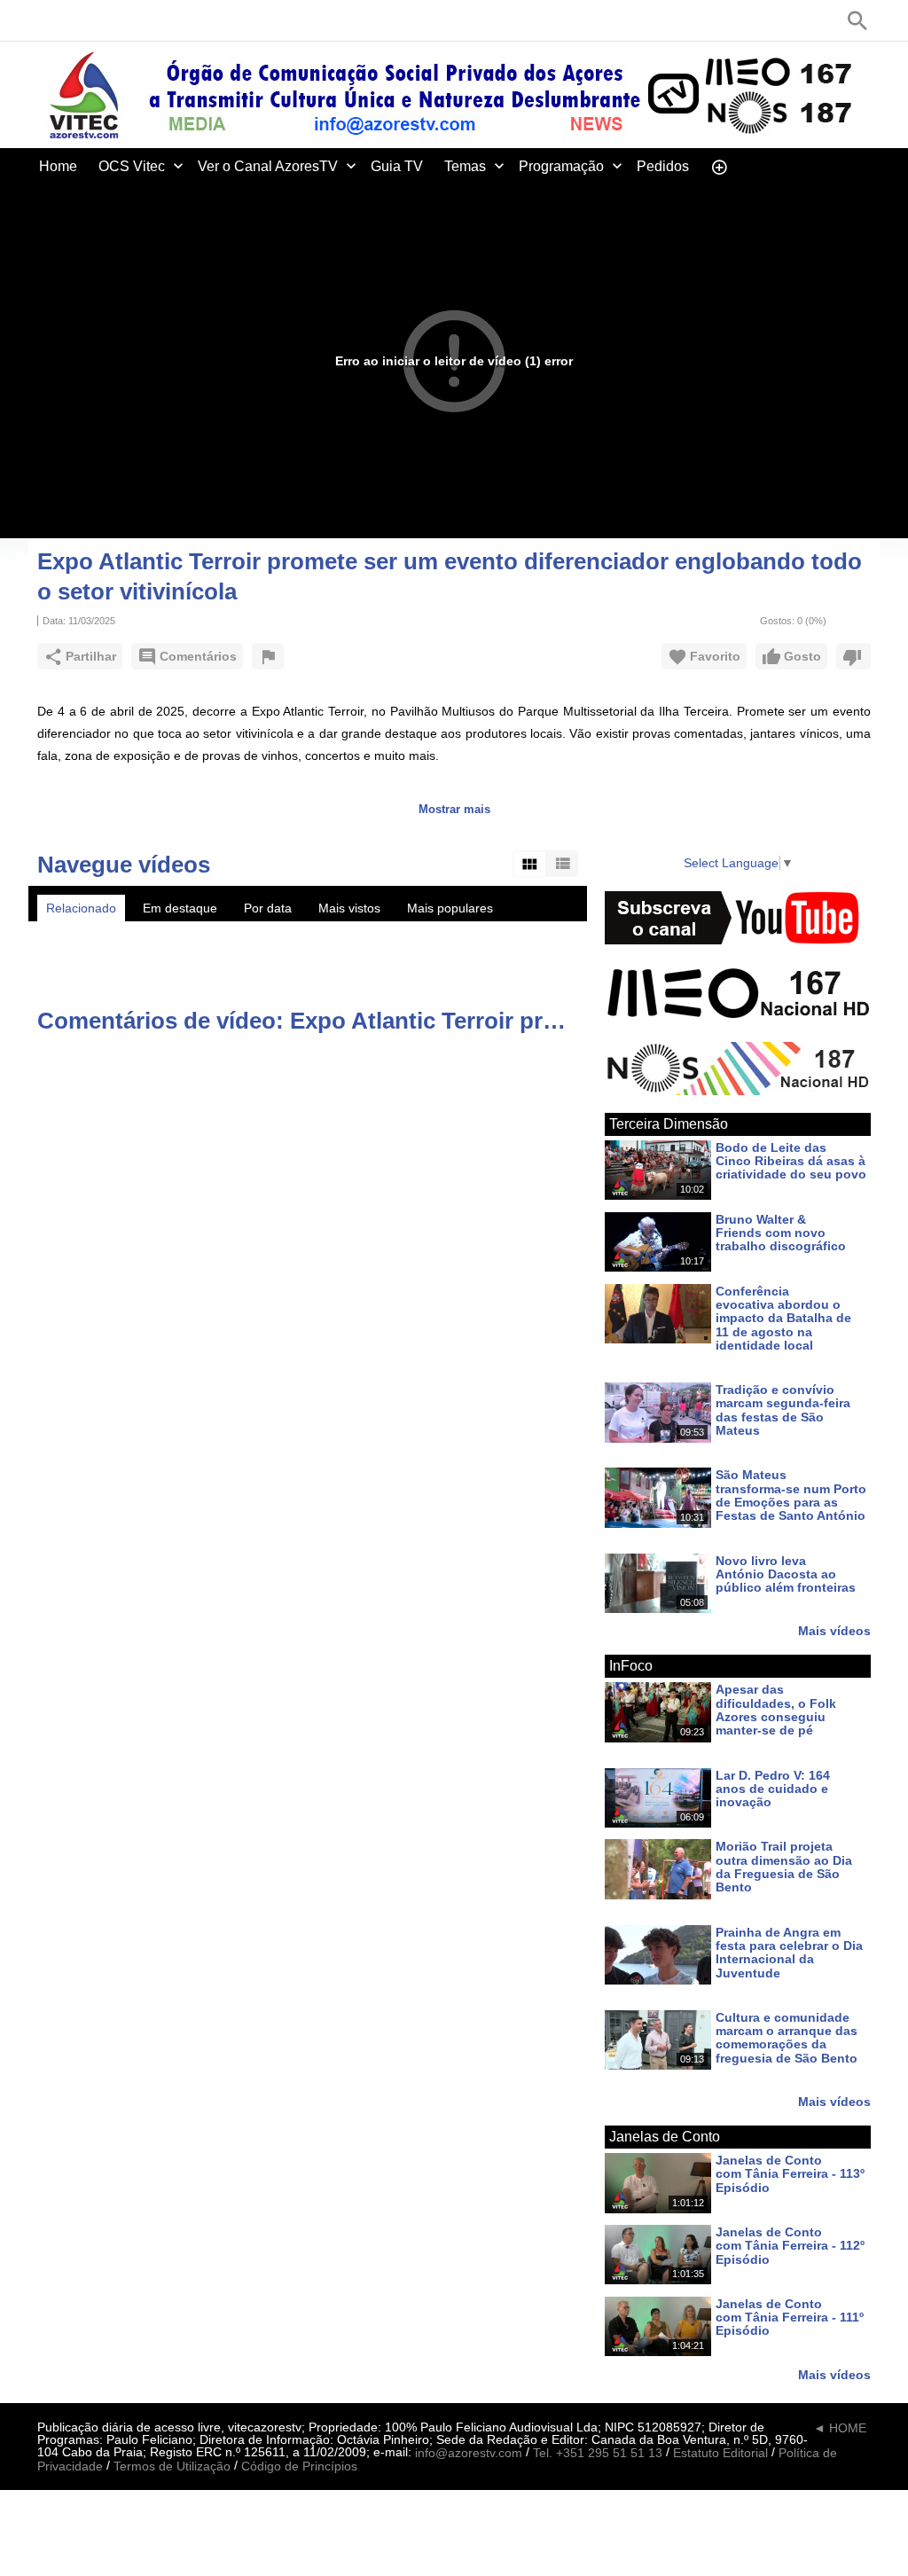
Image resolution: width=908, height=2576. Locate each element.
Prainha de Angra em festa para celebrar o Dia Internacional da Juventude (789, 1953)
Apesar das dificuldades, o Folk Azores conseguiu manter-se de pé (776, 1711)
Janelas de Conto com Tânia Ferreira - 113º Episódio (790, 2174)
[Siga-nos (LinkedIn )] (99, 20)
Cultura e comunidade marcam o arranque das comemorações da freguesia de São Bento (787, 2038)
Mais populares (450, 908)
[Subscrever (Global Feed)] (153, 20)
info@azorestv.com (469, 2453)
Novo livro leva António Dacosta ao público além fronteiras (786, 1574)
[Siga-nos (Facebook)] (46, 20)
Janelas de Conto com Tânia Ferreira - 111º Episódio (790, 2318)
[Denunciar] (268, 656)
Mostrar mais (454, 809)
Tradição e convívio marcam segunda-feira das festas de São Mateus (783, 1410)
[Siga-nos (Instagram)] (126, 20)
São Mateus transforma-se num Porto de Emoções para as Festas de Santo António (791, 1496)
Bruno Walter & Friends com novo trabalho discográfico (781, 1233)
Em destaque (180, 908)
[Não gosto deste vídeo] (853, 656)
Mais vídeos (834, 1630)
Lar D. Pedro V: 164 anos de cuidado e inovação (773, 1789)
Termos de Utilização (172, 2466)
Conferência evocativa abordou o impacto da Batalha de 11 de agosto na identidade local (783, 1318)
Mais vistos (349, 908)
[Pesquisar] (857, 20)
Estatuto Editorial (720, 2453)
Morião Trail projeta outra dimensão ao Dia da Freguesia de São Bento (784, 1867)
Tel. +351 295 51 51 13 (598, 2453)
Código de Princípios (299, 2466)
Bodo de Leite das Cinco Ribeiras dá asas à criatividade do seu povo (791, 1161)
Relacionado (81, 908)
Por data (268, 908)
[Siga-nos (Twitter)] (73, 20)
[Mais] (719, 166)
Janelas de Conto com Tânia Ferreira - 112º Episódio (790, 2246)
